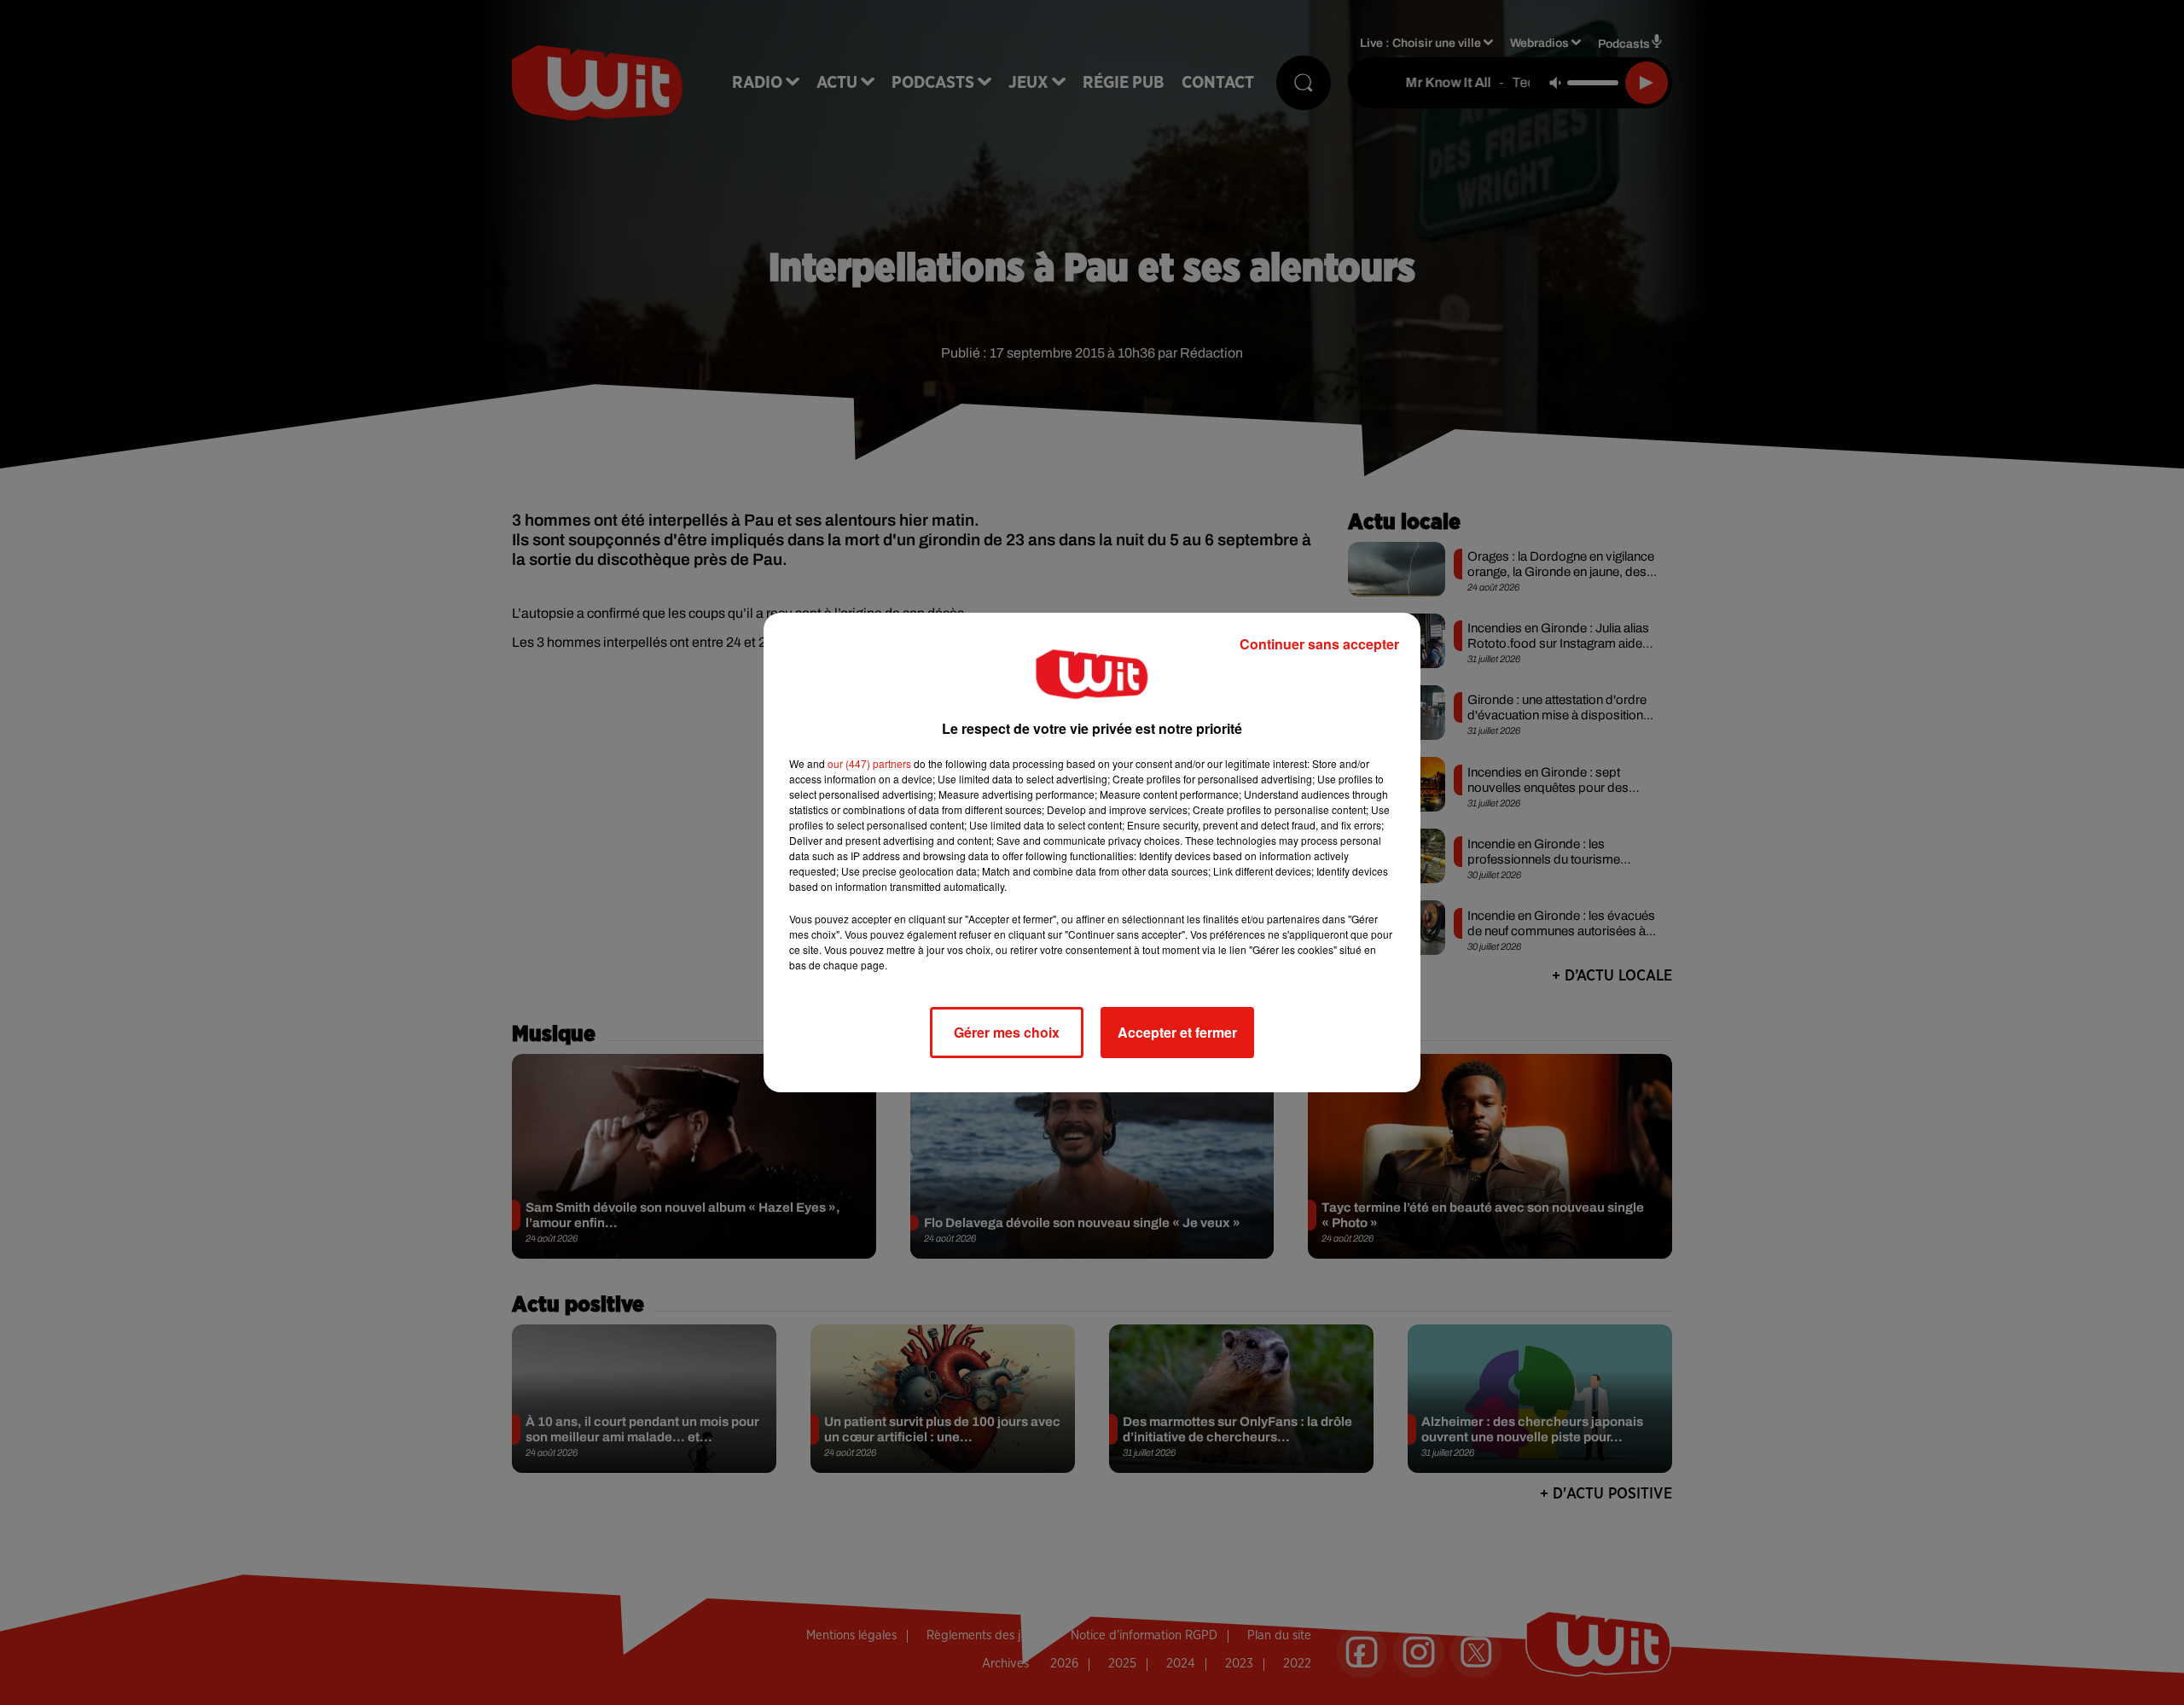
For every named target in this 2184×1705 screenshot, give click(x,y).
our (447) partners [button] (869, 763)
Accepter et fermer (1177, 1032)
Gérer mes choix (1007, 1032)
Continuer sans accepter (1319, 644)
